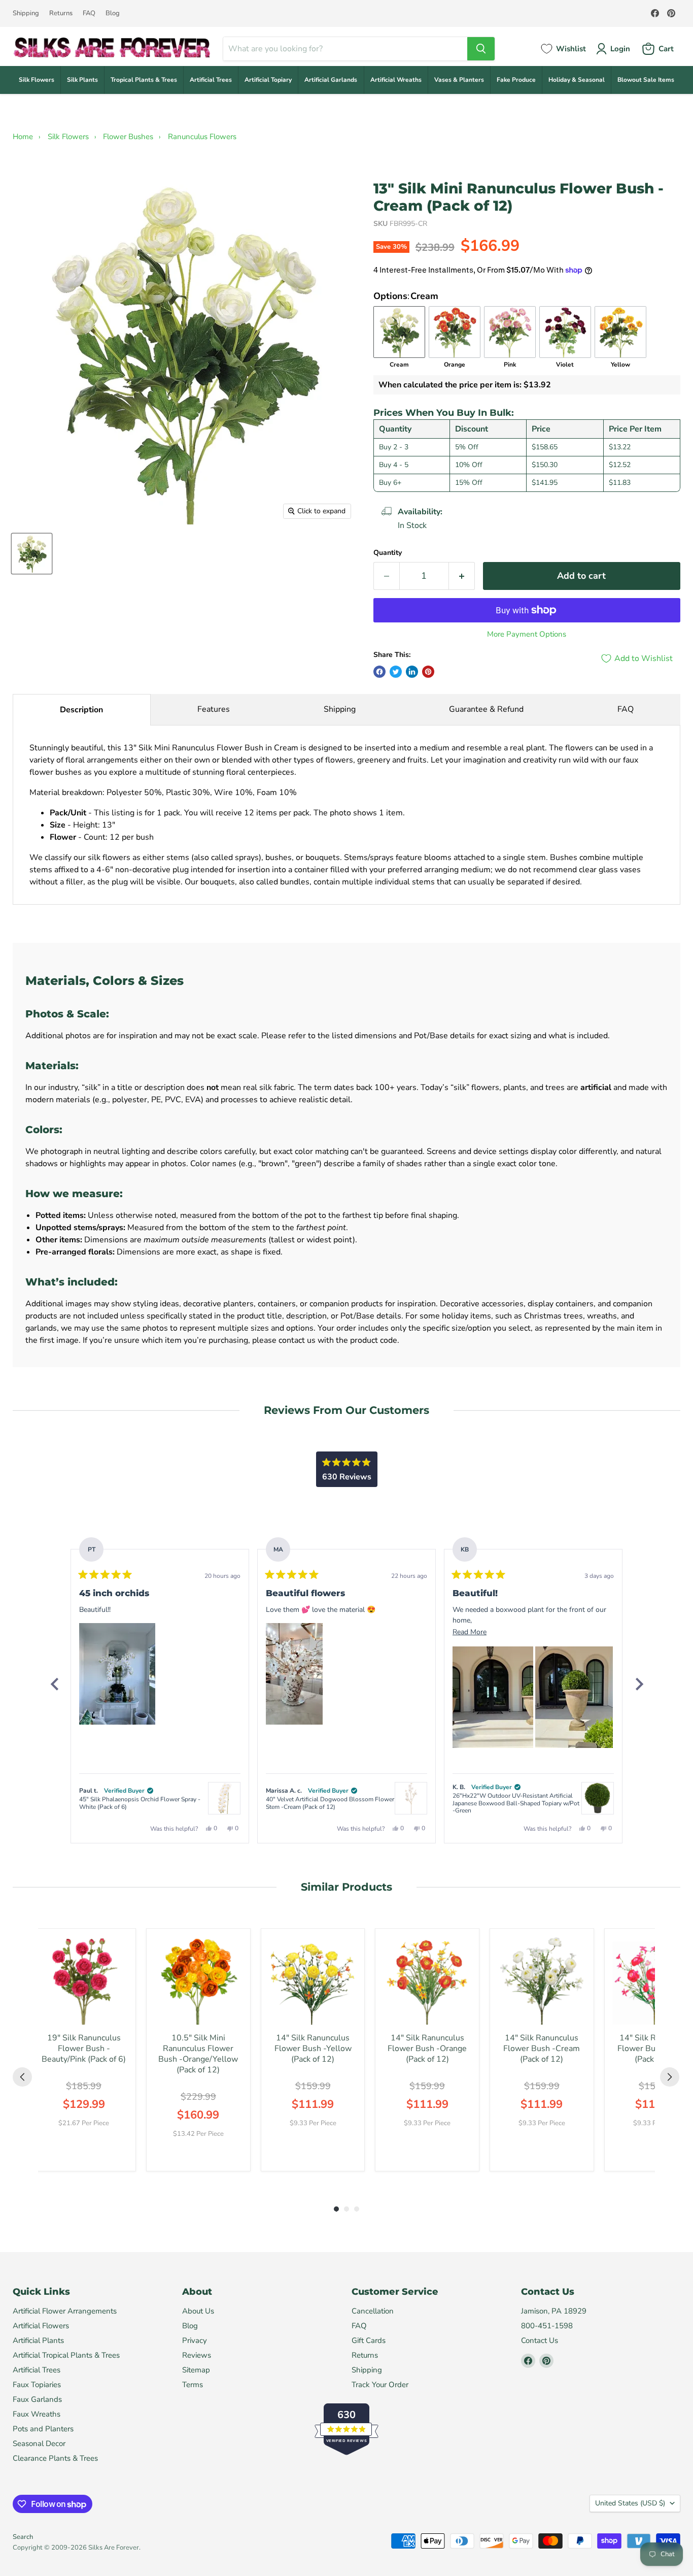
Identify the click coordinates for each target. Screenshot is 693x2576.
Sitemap (196, 2370)
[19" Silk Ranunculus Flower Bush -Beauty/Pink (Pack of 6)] (84, 1980)
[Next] (639, 1684)
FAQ (89, 13)
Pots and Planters (43, 2429)
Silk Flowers (37, 80)
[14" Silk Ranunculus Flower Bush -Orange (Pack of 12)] (427, 1980)
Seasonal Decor (39, 2443)
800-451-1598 (547, 2326)
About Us (198, 2311)
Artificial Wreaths (396, 80)
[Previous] (54, 1684)
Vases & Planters (459, 80)
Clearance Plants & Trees (55, 2458)
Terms (193, 2385)
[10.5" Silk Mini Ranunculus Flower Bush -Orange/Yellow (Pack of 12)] (198, 1980)
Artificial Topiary (268, 80)
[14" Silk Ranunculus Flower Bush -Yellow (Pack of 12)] (313, 1980)
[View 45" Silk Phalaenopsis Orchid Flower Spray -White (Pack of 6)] (224, 1798)
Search (23, 2537)
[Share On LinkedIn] (412, 672)
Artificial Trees (211, 80)
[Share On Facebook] (379, 672)
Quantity (388, 553)
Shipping (26, 13)
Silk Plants (82, 80)
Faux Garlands (37, 2399)
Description (81, 710)
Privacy (195, 2340)
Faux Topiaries (37, 2385)
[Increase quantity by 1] (462, 576)
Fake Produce (516, 80)
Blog (113, 13)
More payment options (527, 634)
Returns (61, 13)
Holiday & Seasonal (577, 80)
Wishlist (571, 49)
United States (630, 2503)
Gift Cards (369, 2340)
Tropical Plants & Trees (144, 80)
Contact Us (540, 2340)
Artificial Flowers (41, 2326)
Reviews (197, 2355)
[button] (117, 1674)
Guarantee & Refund (486, 709)
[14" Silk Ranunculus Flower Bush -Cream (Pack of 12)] (542, 1980)
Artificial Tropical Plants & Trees (66, 2355)
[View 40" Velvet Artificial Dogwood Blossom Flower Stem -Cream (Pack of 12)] (411, 1798)
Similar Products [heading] (346, 1887)
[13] (32, 554)
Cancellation (373, 2311)
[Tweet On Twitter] (396, 672)
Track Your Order (380, 2385)
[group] (84, 2050)
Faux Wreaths (37, 2414)
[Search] (481, 49)
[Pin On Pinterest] (428, 672)
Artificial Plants (38, 2340)
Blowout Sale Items (646, 80)
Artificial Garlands (331, 80)
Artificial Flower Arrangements (65, 2311)
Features (214, 709)
